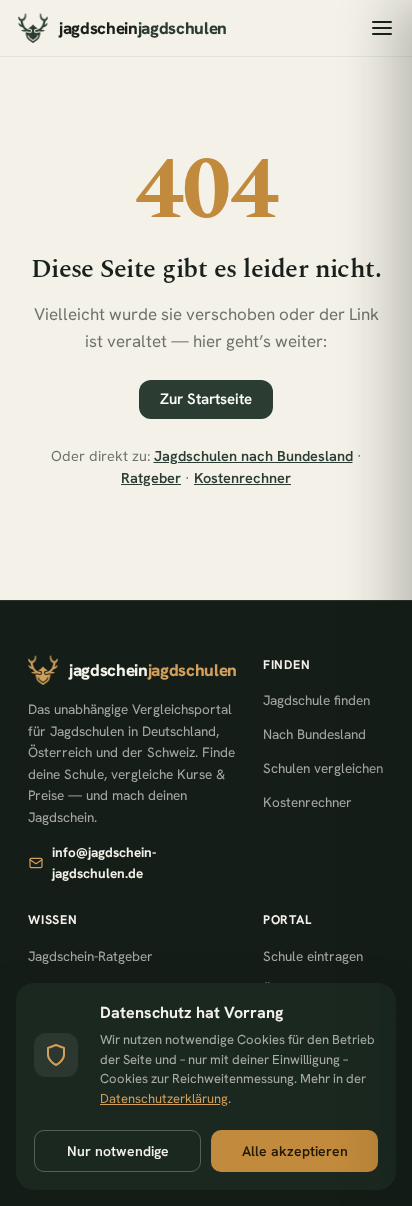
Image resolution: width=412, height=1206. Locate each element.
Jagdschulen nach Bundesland (253, 455)
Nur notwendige (118, 1151)
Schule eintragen (313, 956)
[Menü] (382, 28)
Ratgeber (151, 477)
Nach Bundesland (314, 734)
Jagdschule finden (316, 700)
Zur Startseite (206, 399)
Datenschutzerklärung (164, 1098)
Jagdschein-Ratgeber (90, 956)
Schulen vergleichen (323, 768)
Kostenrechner (242, 477)
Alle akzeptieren (295, 1151)
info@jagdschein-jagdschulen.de (104, 862)
